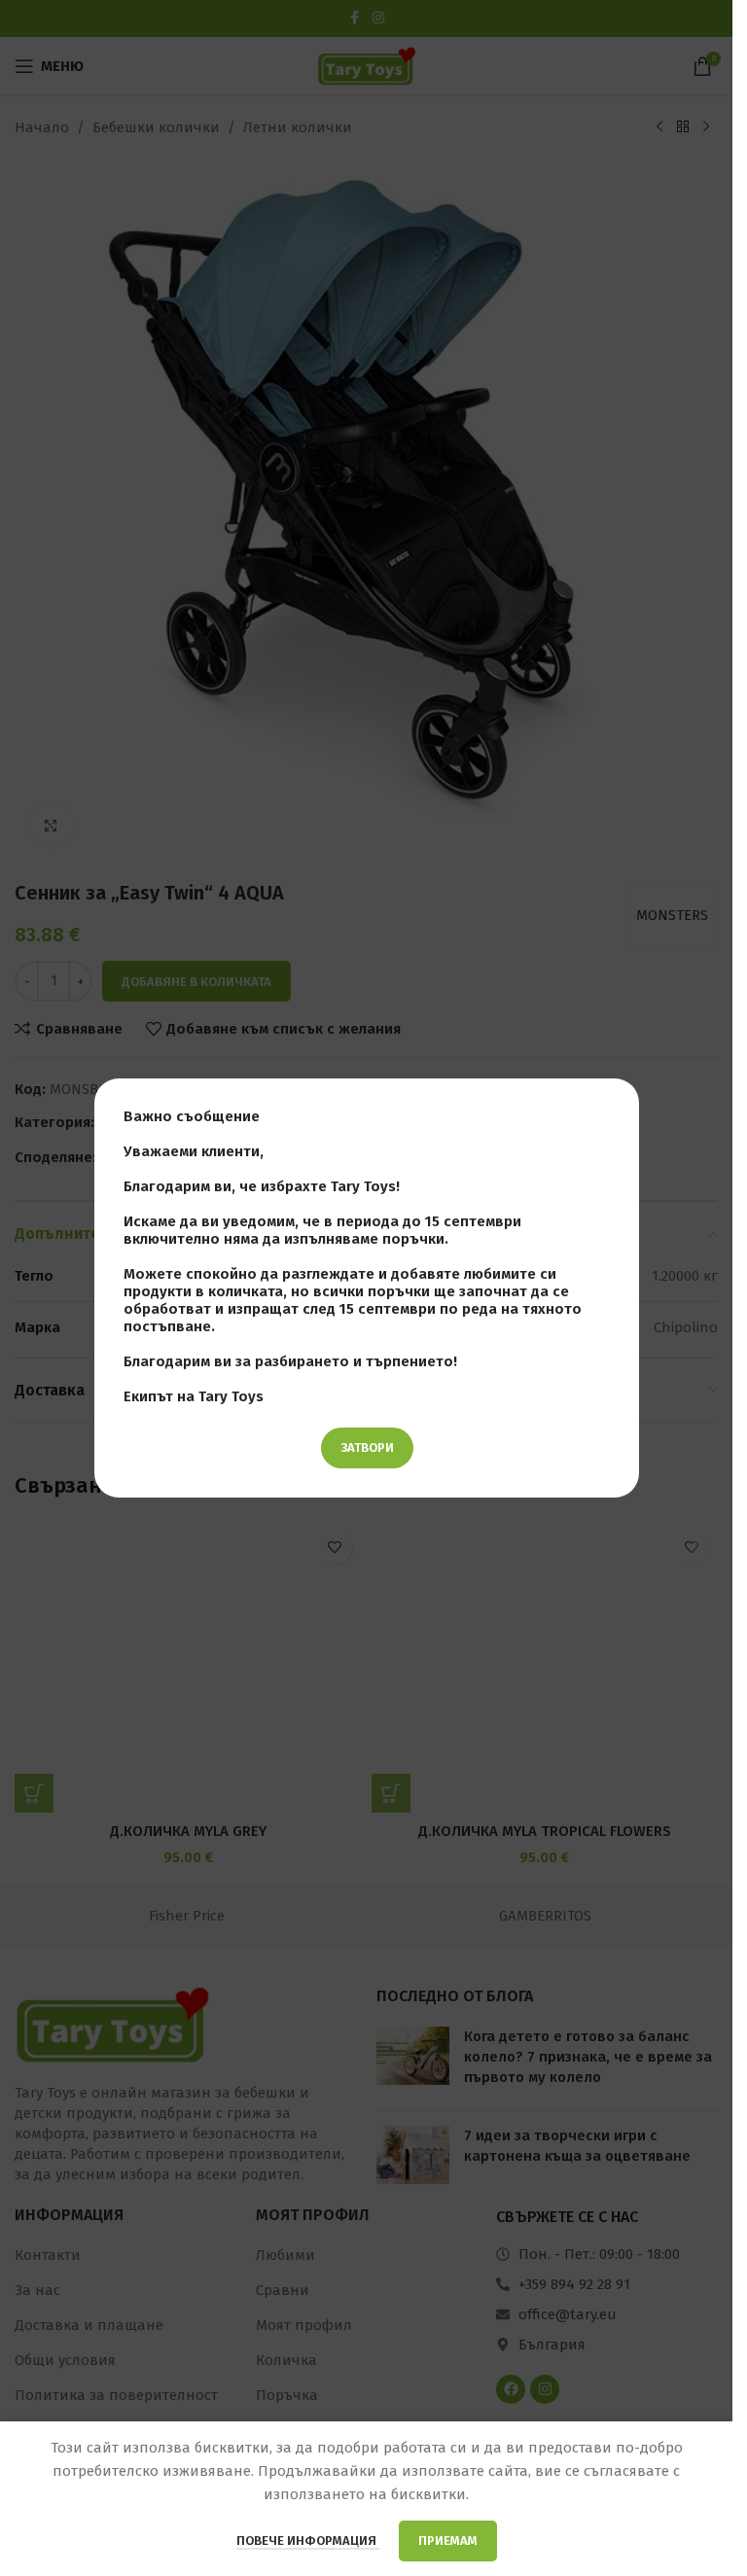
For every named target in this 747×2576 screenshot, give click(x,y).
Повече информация (308, 2541)
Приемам (448, 2541)
